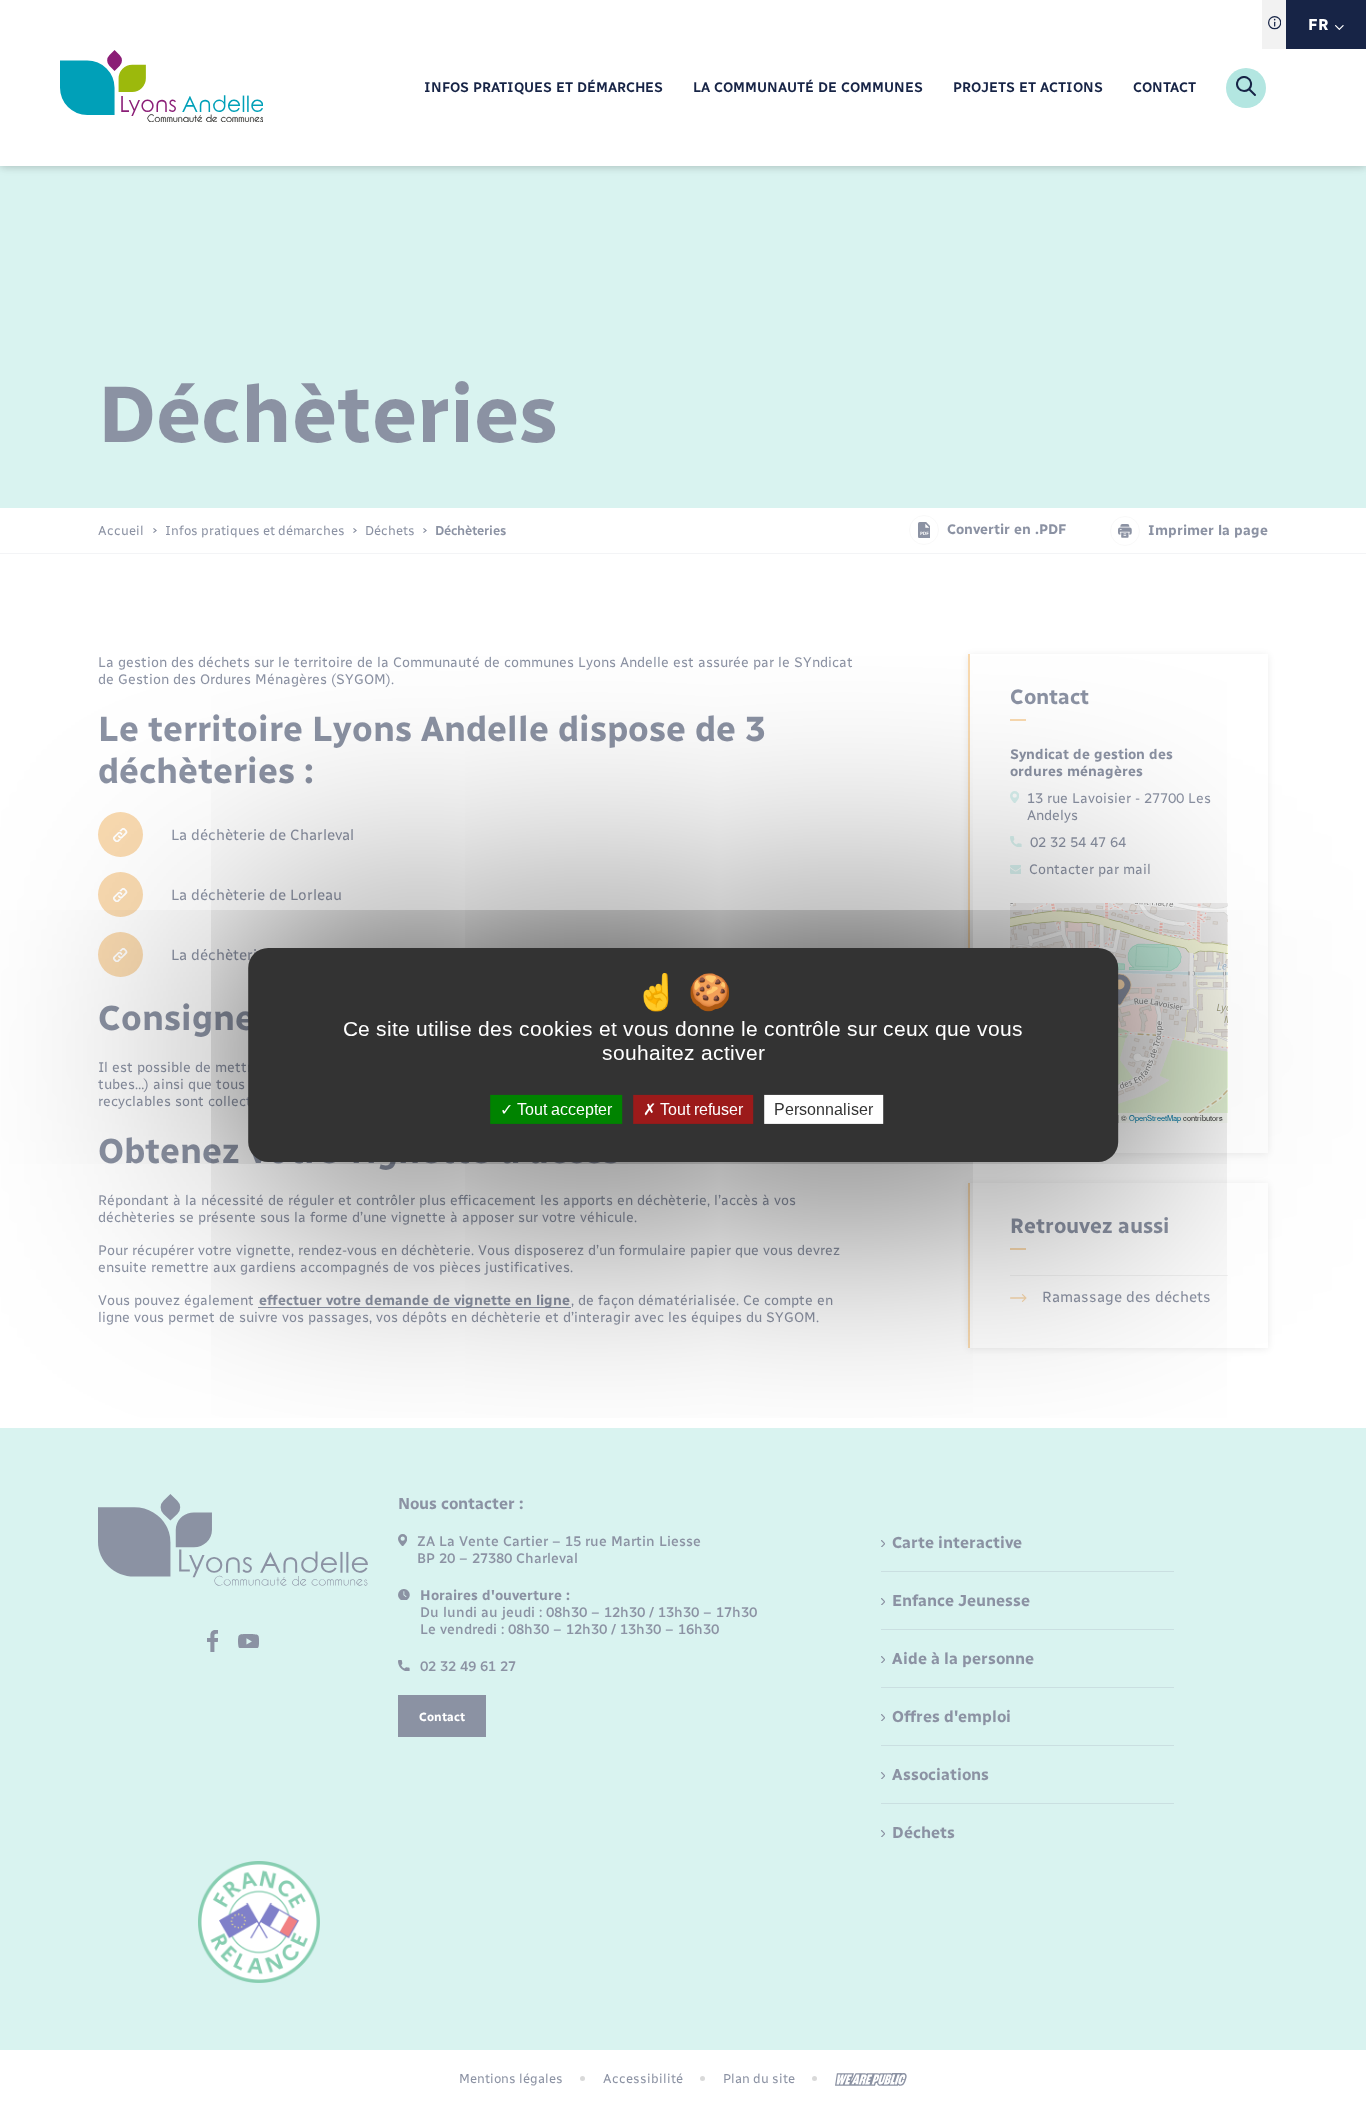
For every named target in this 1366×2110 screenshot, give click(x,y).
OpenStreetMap (1155, 1117)
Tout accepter (562, 1109)
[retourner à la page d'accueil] (161, 88)
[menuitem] (543, 88)
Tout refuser (699, 1109)
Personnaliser (823, 1109)
